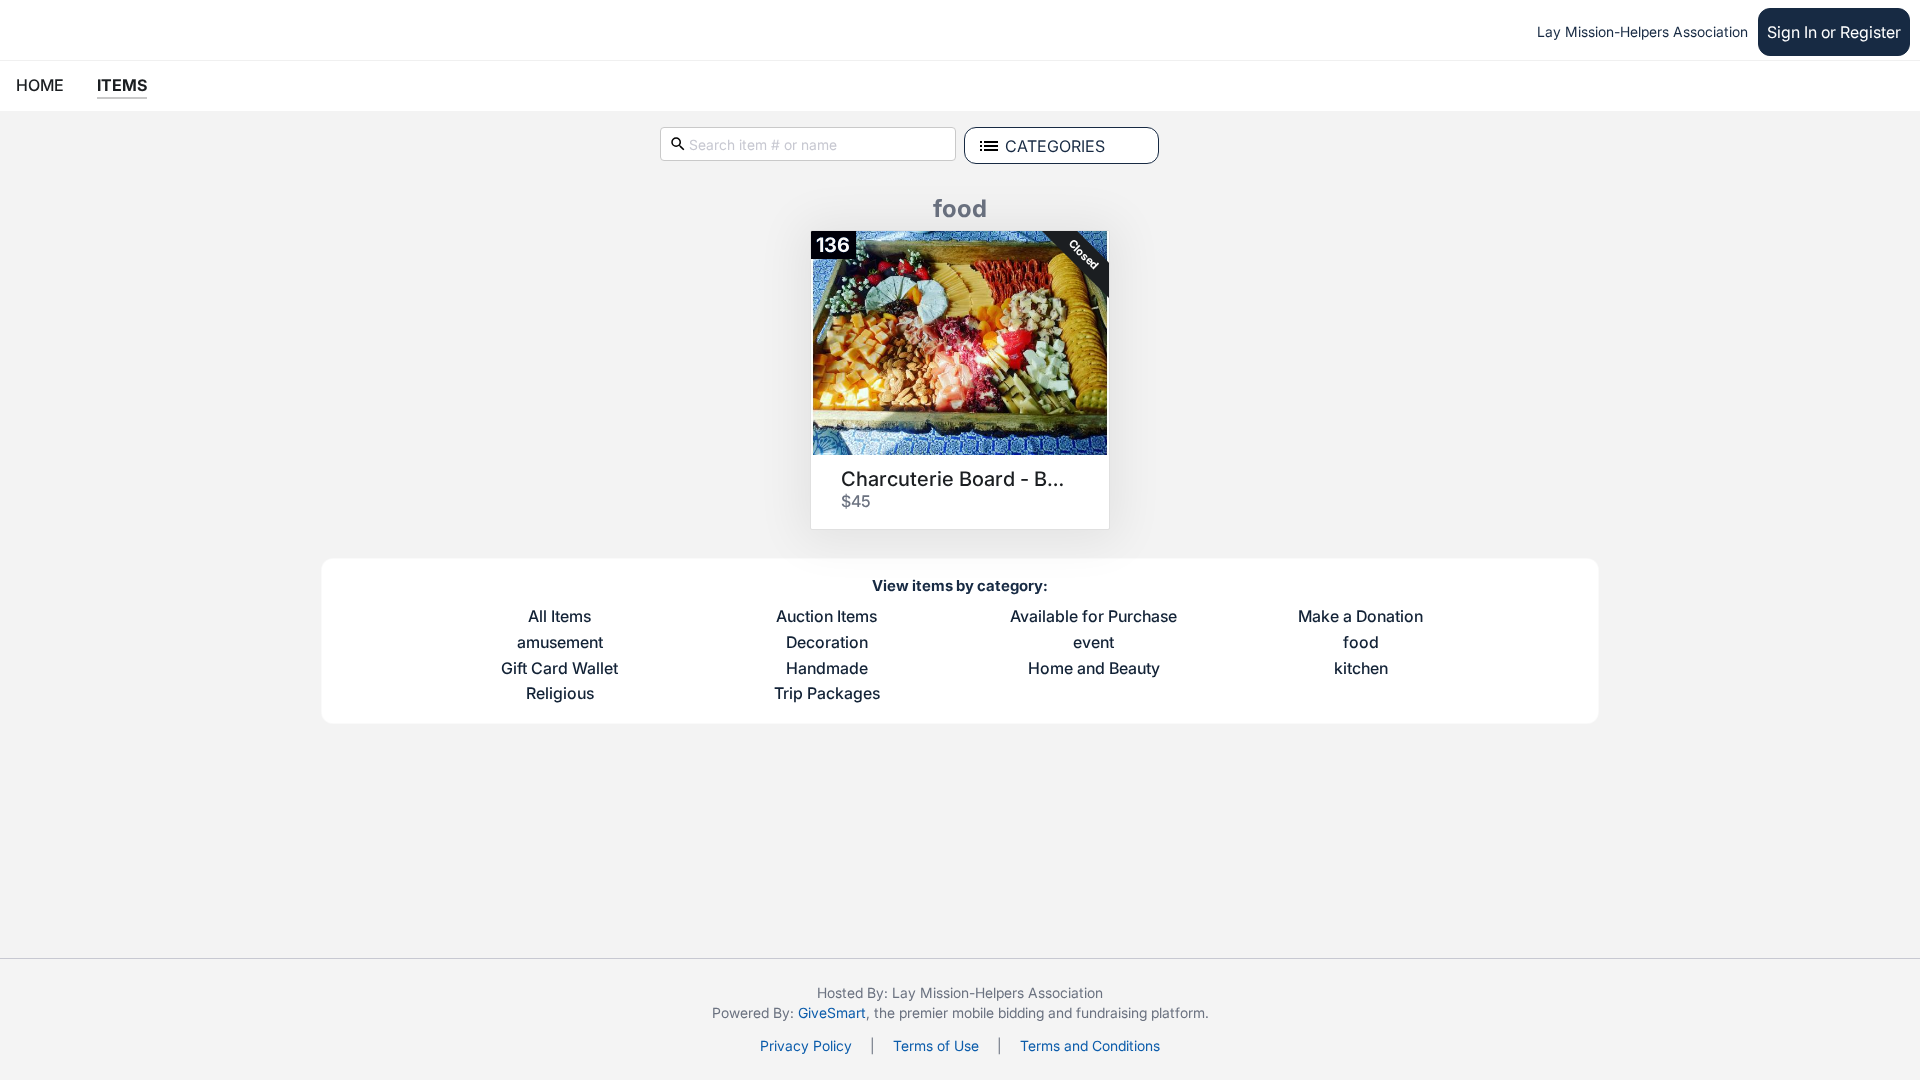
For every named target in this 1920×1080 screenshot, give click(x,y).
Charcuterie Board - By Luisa (953, 479)
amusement (560, 643)
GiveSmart (832, 1012)
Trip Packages (827, 694)
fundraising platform (1140, 1012)
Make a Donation (1360, 617)
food (1361, 643)
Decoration (827, 643)
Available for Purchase (1093, 617)
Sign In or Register (1834, 32)
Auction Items (826, 617)
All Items (559, 617)
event (1093, 643)
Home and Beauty (1094, 669)
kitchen (1361, 669)
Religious (560, 694)
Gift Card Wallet (559, 669)
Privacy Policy (806, 1045)
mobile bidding (998, 1012)
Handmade (827, 669)
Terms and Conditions (1090, 1045)
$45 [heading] (856, 501)
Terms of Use (936, 1045)
